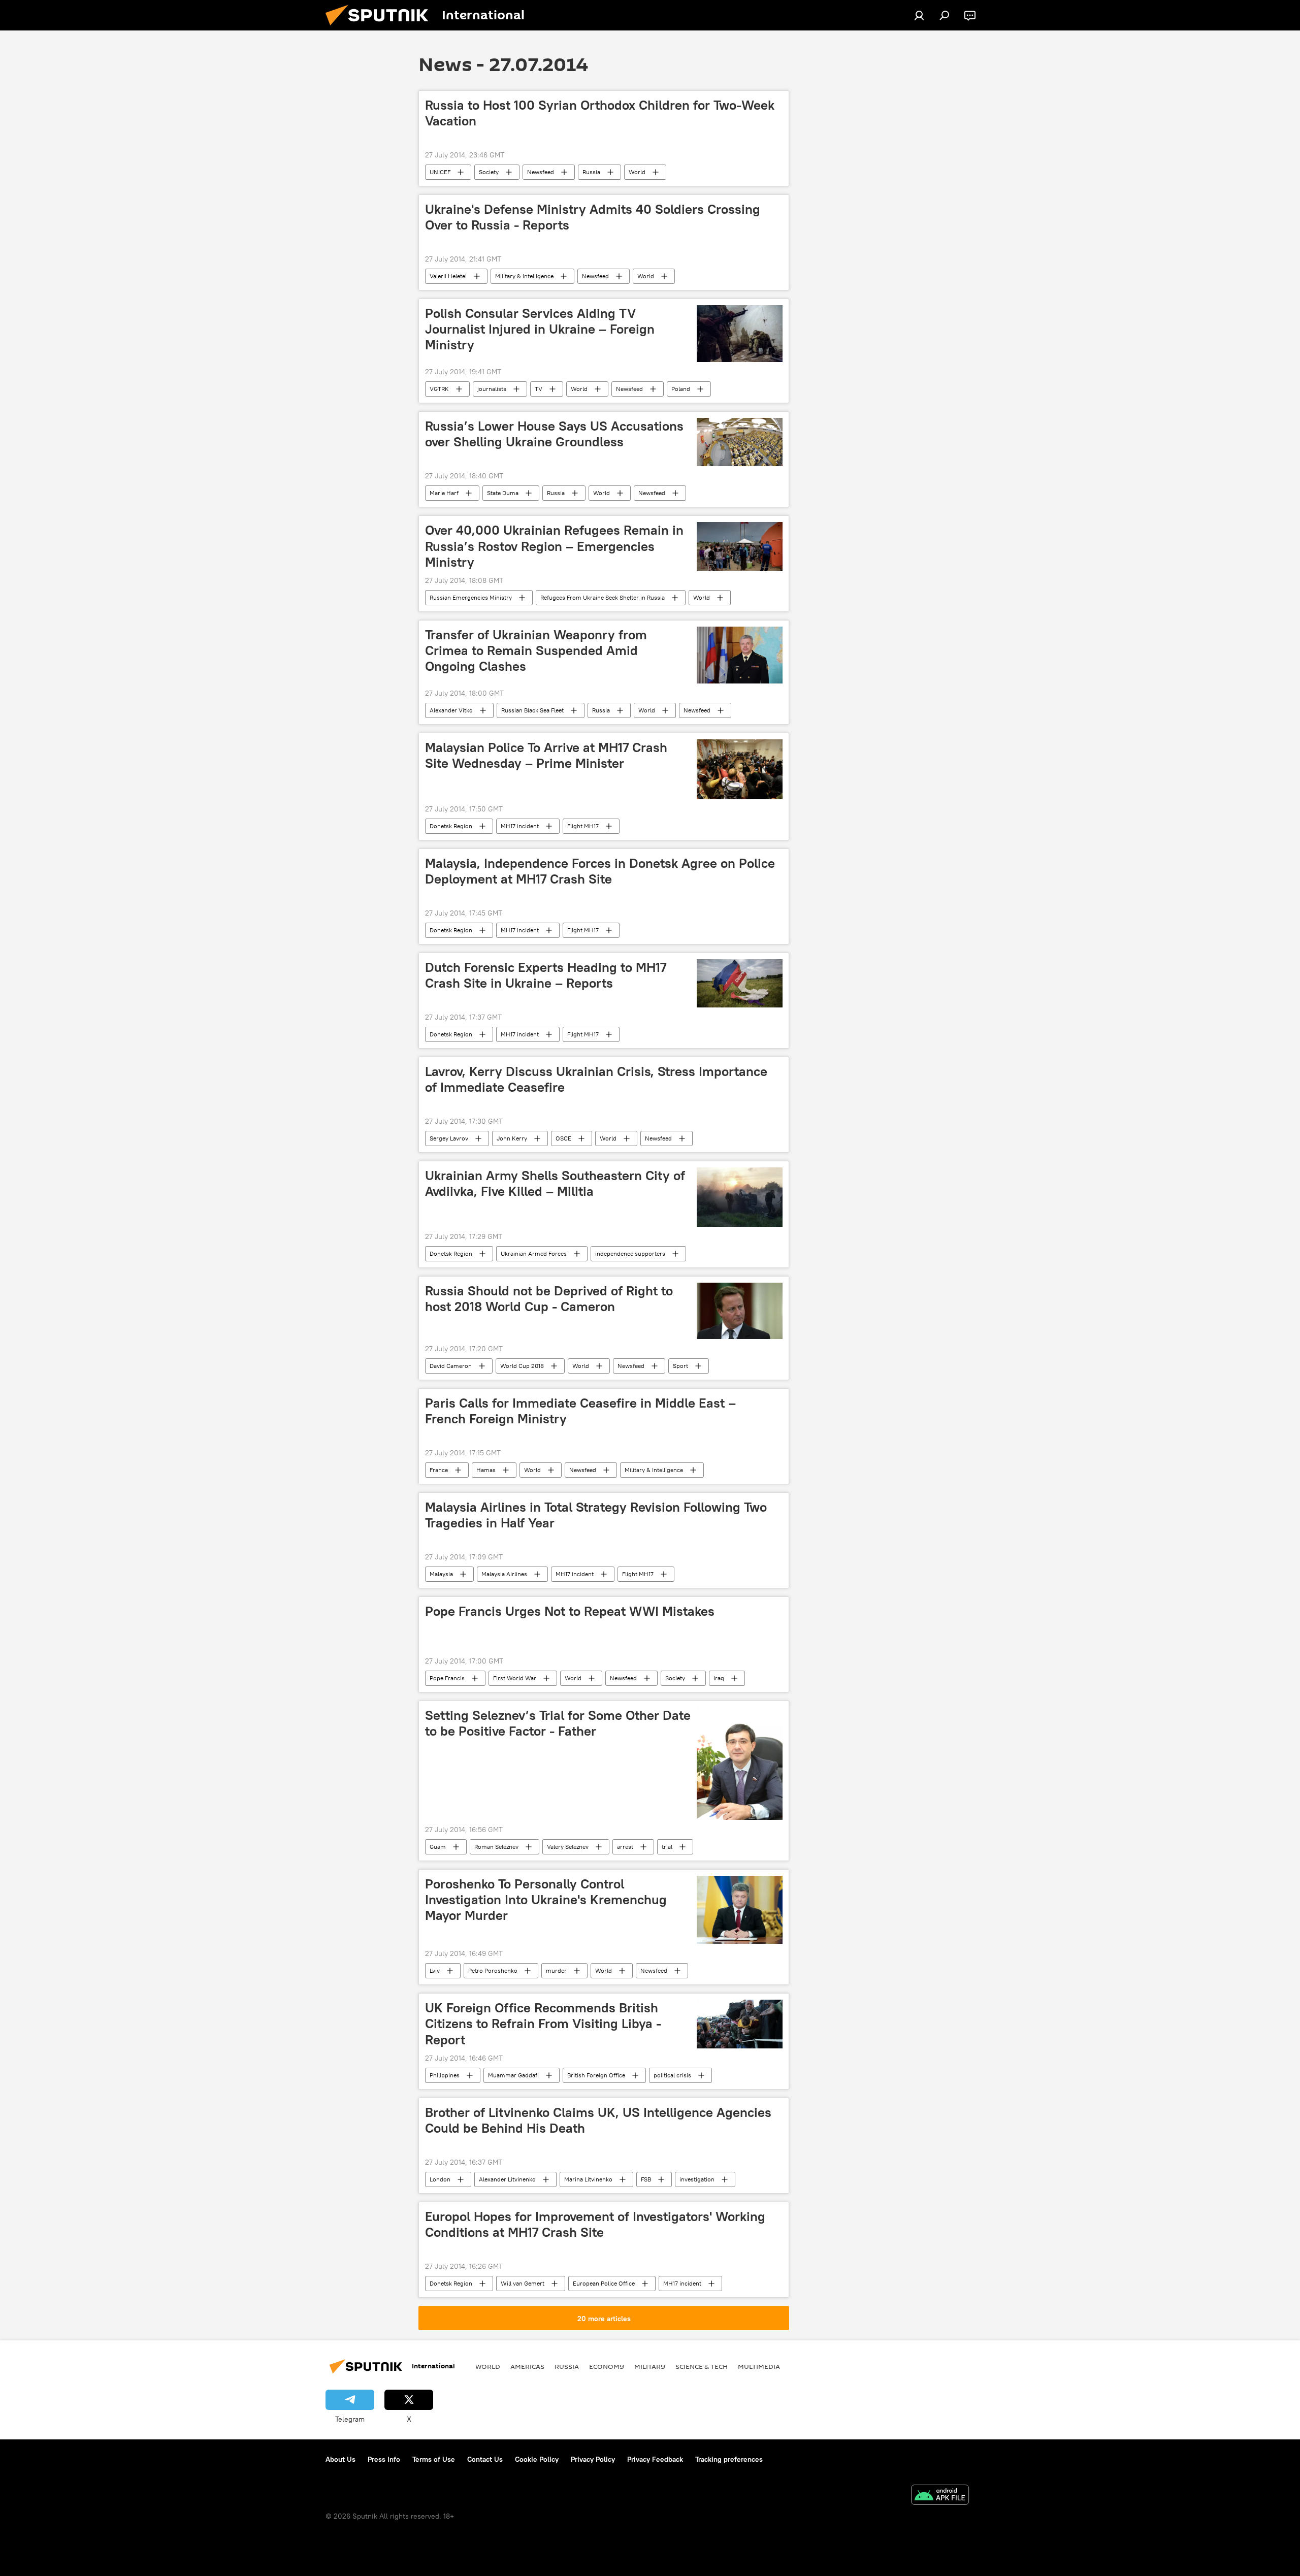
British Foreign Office (596, 2075)
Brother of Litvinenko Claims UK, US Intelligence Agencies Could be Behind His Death (598, 2120)
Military (650, 2366)
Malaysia (441, 1574)
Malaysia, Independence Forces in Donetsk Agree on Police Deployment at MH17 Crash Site (600, 871)
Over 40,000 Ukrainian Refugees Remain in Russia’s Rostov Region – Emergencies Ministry (554, 546)
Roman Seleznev (496, 1847)
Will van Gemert (523, 2283)
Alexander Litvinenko (507, 2179)
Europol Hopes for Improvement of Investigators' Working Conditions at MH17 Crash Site (595, 2224)
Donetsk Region (451, 826)
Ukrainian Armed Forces (534, 1253)
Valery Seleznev (568, 1847)
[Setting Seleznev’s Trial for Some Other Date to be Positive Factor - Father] (740, 1764)
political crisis (672, 2075)
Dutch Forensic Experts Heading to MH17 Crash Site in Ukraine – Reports (546, 975)
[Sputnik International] (381, 28)
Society (489, 172)
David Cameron (451, 1366)
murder (556, 1970)
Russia (591, 172)
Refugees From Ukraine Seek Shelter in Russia (603, 597)
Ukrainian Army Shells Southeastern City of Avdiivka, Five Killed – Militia (555, 1183)
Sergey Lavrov (449, 1138)
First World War (515, 1678)
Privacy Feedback (655, 2459)
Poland (681, 389)
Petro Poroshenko (493, 1970)
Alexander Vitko (451, 710)
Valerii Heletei (448, 276)
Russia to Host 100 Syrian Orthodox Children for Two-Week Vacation (600, 113)
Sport (680, 1366)
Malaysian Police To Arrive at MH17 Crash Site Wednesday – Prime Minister (546, 755)
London (440, 2179)
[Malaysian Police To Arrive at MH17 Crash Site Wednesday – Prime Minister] (740, 769)
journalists (492, 389)
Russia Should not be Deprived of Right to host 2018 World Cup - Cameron (549, 1299)
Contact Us (485, 2459)
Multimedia (759, 2366)
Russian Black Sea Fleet (532, 710)
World (637, 172)
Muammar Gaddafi (513, 2075)
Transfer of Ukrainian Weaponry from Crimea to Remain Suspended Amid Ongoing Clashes (536, 650)
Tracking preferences (729, 2459)
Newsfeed (541, 172)
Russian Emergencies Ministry (471, 597)
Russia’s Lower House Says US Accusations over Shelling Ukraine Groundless (554, 434)
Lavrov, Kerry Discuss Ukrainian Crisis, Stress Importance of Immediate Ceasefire (596, 1079)
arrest (625, 1847)
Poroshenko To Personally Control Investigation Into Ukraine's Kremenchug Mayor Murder (546, 1900)
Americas (527, 2366)
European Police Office (604, 2283)
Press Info (384, 2459)
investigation (697, 2179)
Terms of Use (434, 2459)
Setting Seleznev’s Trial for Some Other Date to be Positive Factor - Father (558, 1723)
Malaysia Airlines (504, 1574)
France (439, 1470)
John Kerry (512, 1138)
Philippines (445, 2075)
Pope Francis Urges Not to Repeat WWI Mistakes (570, 1611)
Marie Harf (444, 493)
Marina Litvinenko (588, 2179)
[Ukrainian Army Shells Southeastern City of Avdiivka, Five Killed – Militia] (740, 1197)
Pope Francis (447, 1678)
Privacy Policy (593, 2459)
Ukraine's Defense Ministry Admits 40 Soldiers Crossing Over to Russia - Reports (593, 217)
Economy (607, 2366)
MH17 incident (520, 826)
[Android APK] (940, 2496)
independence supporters (630, 1253)
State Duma (503, 493)
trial (667, 1847)
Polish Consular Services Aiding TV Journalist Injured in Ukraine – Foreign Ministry (540, 329)
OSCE (563, 1138)
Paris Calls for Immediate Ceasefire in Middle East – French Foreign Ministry (580, 1411)
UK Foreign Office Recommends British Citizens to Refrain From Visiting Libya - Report (543, 2024)
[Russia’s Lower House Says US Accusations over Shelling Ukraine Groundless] (740, 442)
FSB (646, 2179)
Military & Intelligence (524, 276)
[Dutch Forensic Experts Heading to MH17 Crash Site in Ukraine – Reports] (740, 983)
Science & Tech (702, 2366)
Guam (438, 1847)
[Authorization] (919, 15)
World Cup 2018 (522, 1366)
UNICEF (440, 172)
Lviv (435, 1970)
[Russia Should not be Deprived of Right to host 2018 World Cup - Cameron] (740, 1311)
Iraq (719, 1678)
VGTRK (439, 389)
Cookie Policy (537, 2459)
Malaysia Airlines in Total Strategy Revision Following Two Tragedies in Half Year (596, 1515)
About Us (340, 2459)
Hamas (486, 1470)
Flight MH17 (583, 826)
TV (539, 389)
